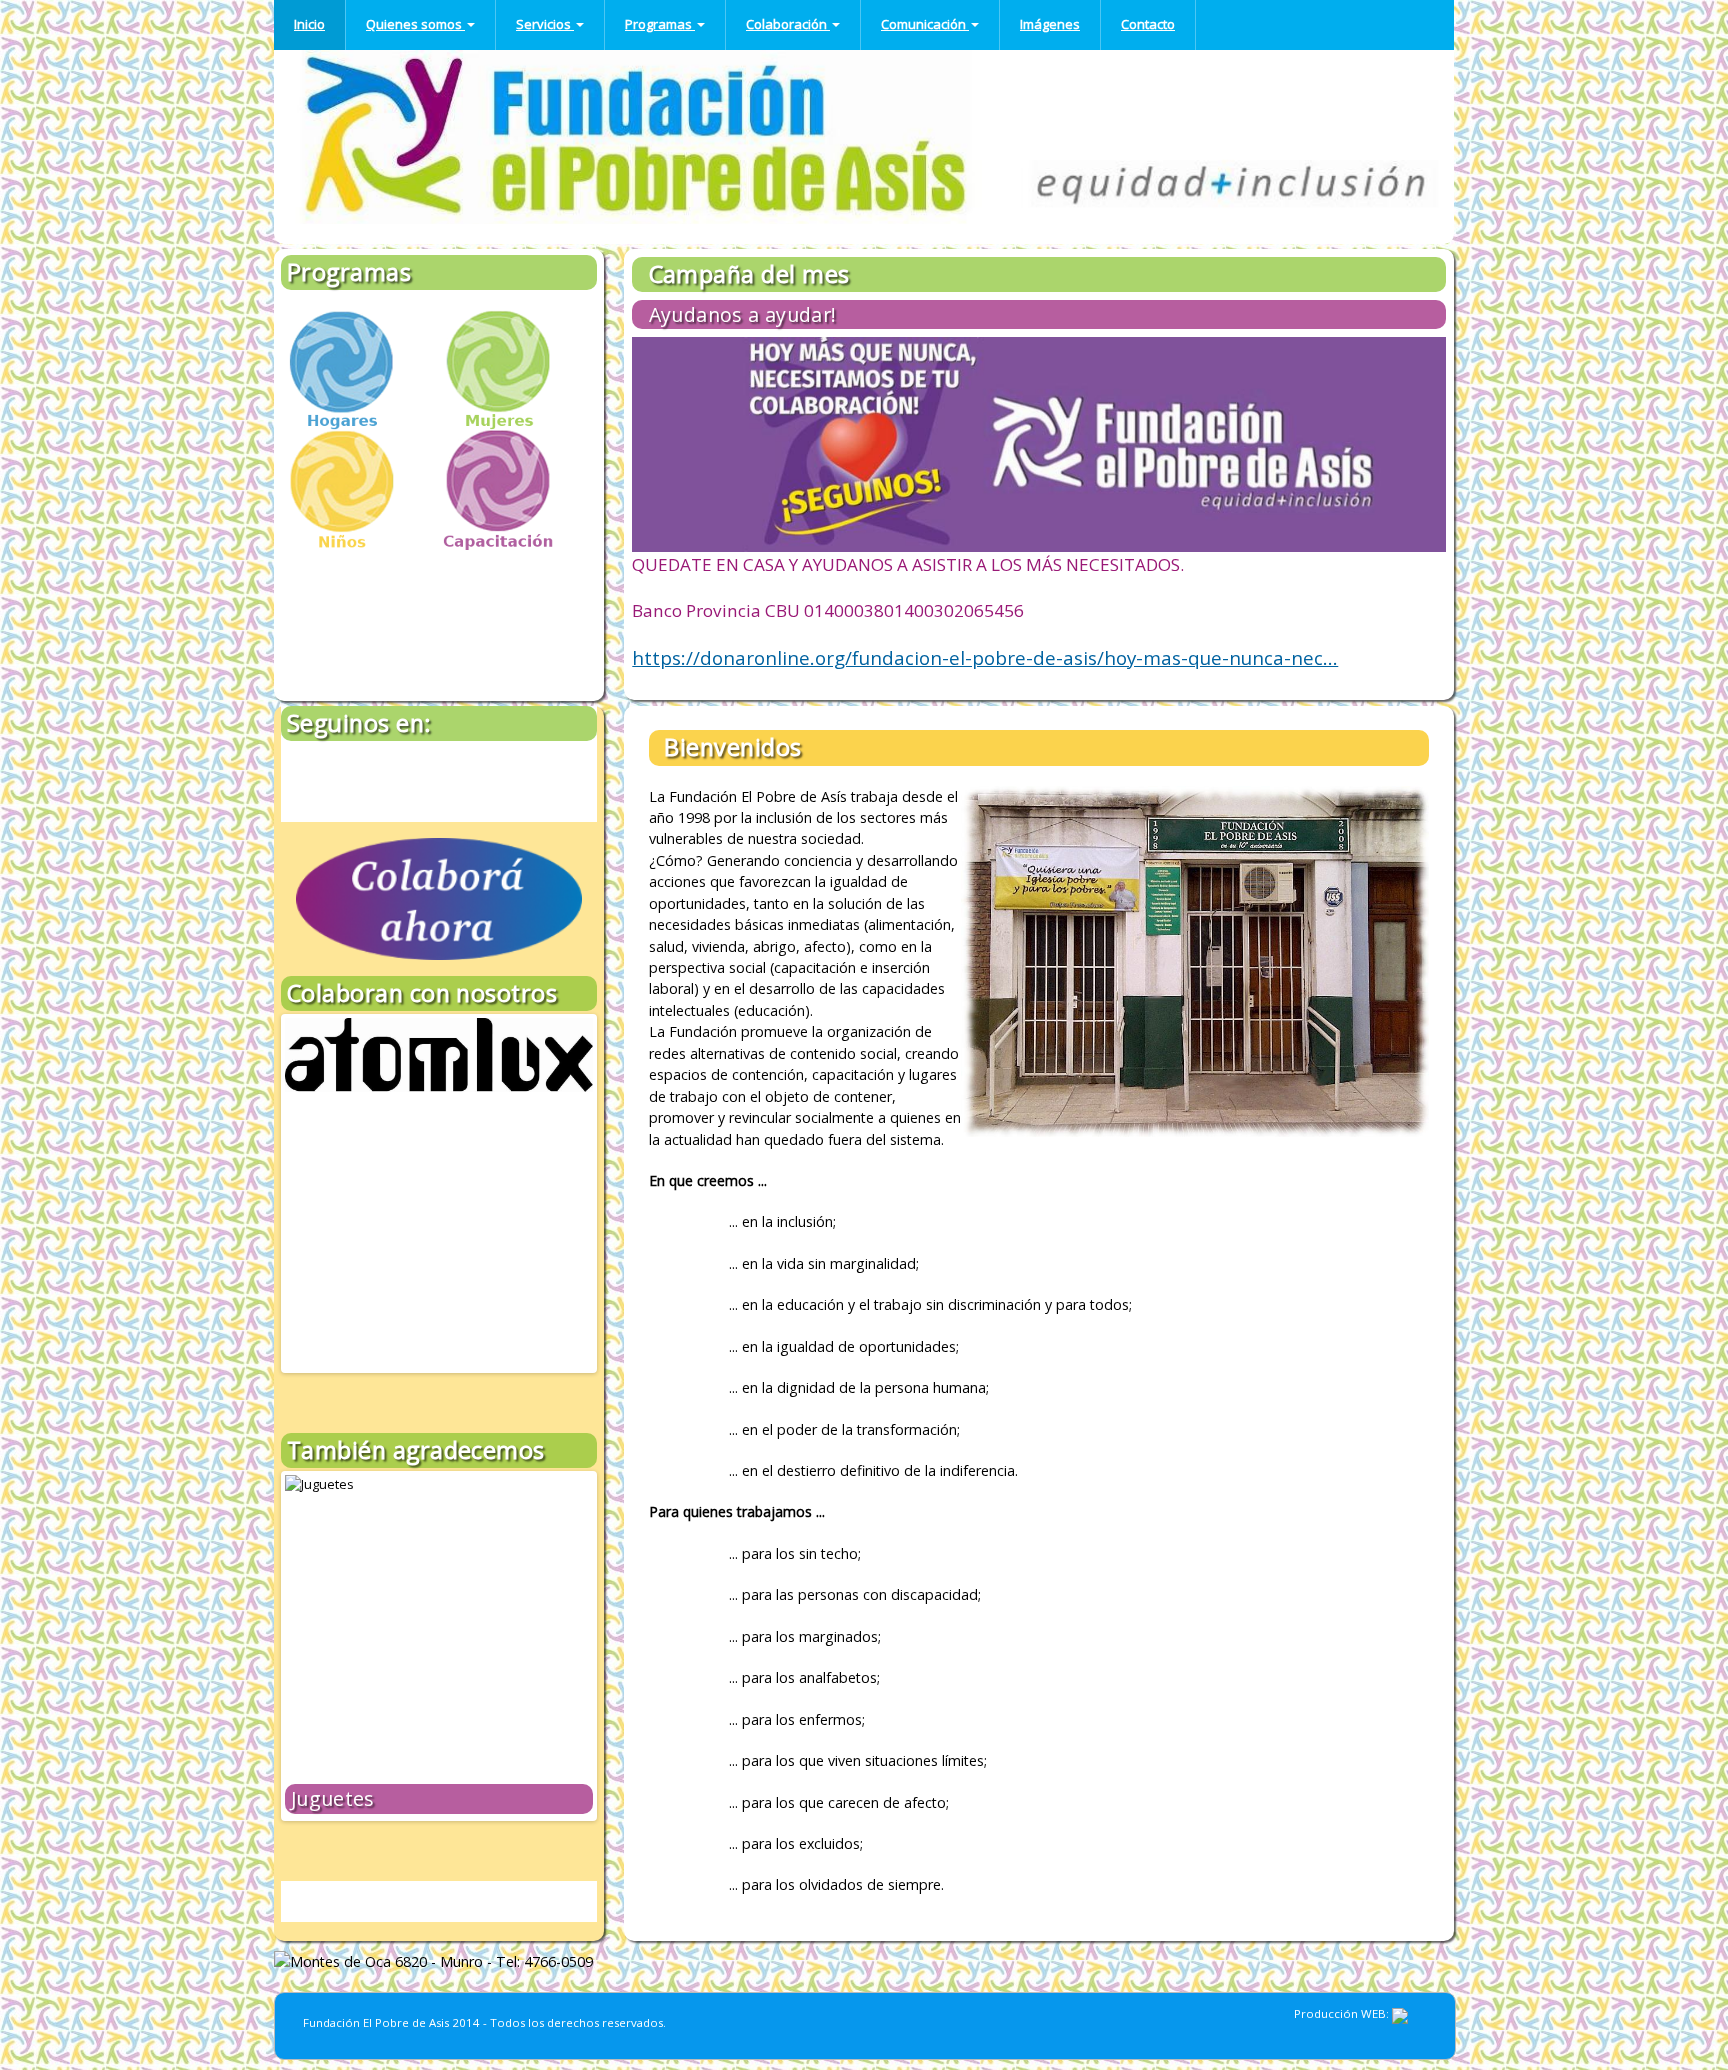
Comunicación (925, 24)
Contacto (1148, 24)
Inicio (309, 24)
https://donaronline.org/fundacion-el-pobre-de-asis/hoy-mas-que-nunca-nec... (985, 658)
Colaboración (788, 24)
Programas (660, 24)
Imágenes (1050, 24)
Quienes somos (415, 24)
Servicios (545, 24)
